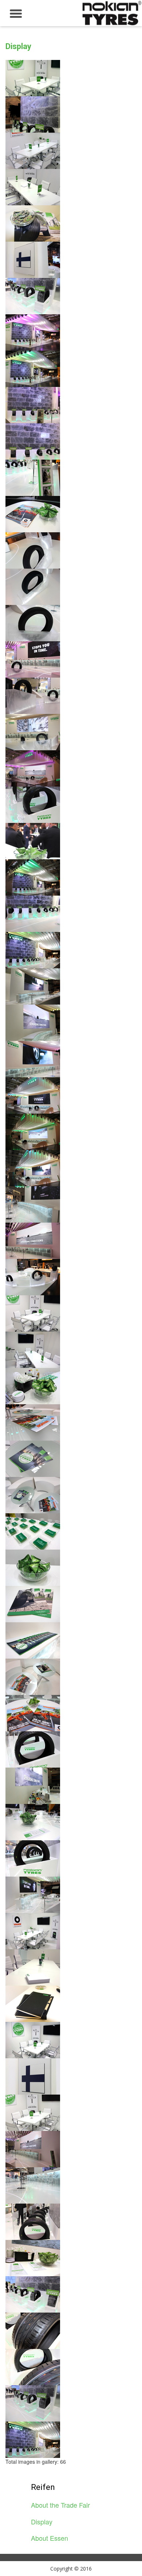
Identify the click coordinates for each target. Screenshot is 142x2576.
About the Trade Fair (60, 2505)
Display (42, 2522)
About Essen (50, 2538)
